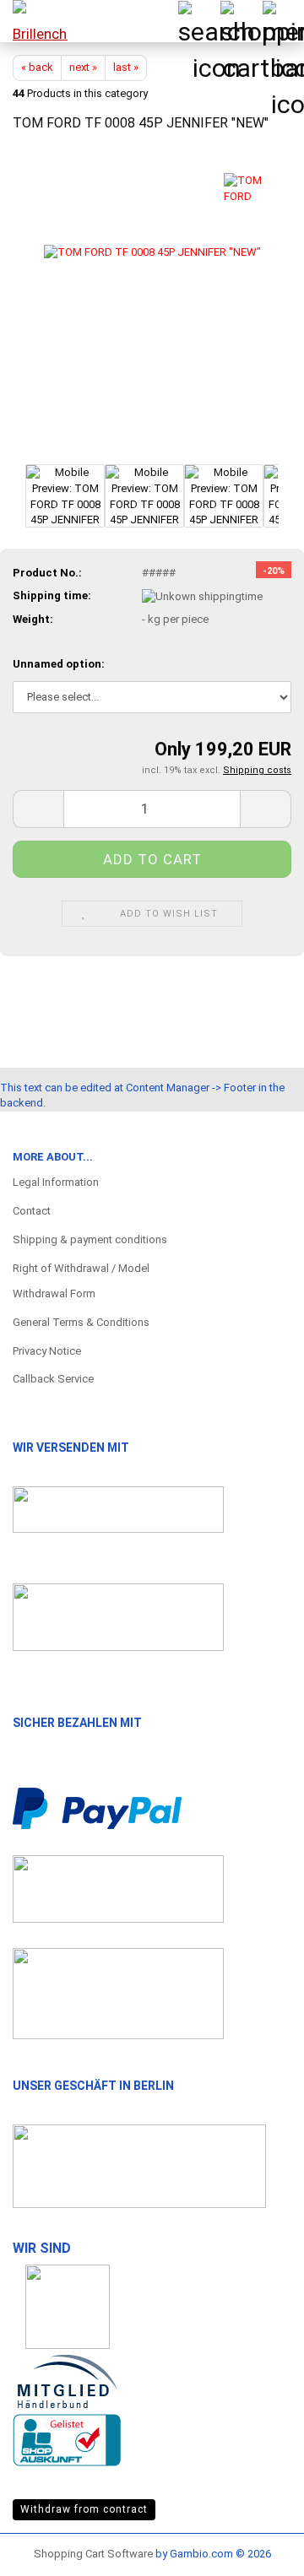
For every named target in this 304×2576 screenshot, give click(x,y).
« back (37, 67)
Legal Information (56, 1182)
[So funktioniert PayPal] (97, 1808)
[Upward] (258, 2546)
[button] (38, 809)
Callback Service (53, 1379)
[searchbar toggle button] (198, 21)
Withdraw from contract (84, 2509)
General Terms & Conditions (81, 1322)
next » (83, 67)
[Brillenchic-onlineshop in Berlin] (34, 21)
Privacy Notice (47, 1351)
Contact (32, 1211)
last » (126, 67)
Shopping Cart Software (93, 2554)
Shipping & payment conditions (90, 1239)
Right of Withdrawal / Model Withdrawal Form (81, 1281)
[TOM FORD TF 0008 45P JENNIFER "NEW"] (152, 303)
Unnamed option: (59, 664)
